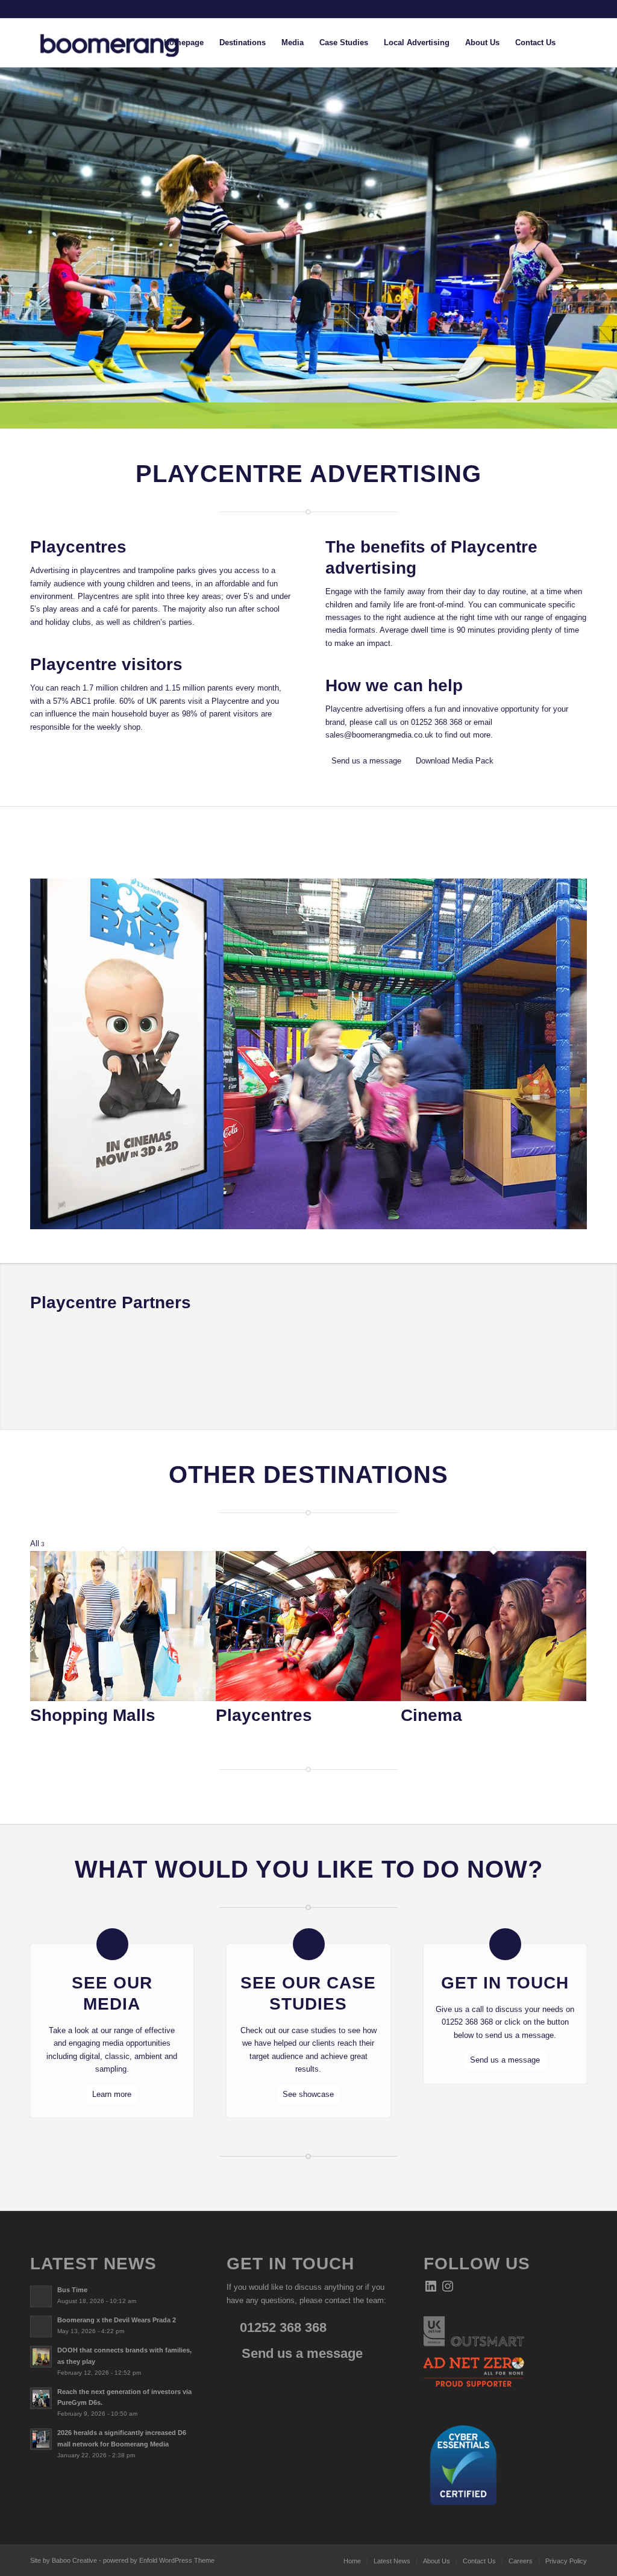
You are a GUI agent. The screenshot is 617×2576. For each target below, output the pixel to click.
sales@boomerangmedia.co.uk (379, 735)
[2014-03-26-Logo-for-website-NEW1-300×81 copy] (119, 43)
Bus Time (72, 2290)
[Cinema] (493, 1698)
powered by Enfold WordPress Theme (159, 2560)
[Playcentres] (308, 1698)
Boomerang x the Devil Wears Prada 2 (117, 2320)
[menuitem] (184, 43)
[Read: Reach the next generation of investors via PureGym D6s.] (41, 2398)
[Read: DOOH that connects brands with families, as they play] (41, 2357)
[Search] (575, 43)
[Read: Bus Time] (41, 2296)
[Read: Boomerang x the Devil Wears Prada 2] (41, 2327)
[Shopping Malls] (123, 1698)
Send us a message (300, 2353)
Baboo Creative (74, 2560)
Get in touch (505, 1983)
